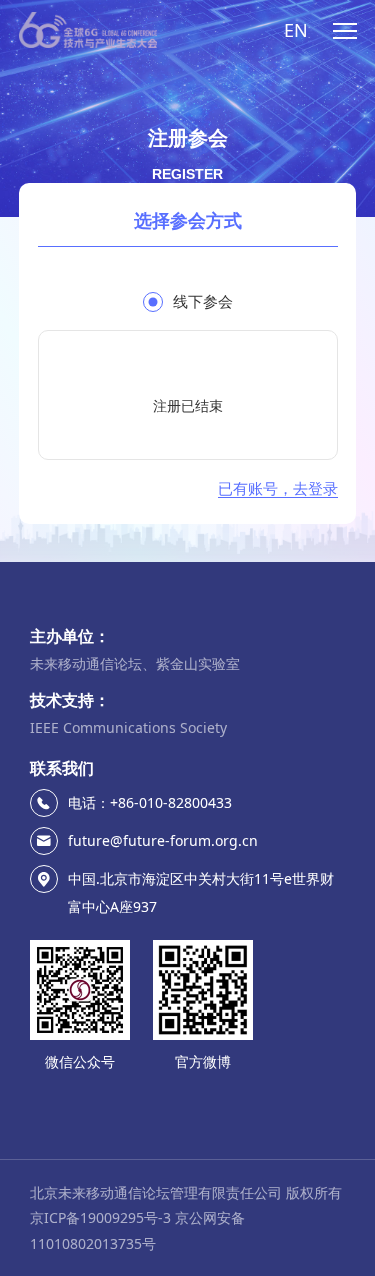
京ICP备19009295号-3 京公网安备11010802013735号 (137, 1230)
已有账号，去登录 (278, 488)
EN (296, 30)
